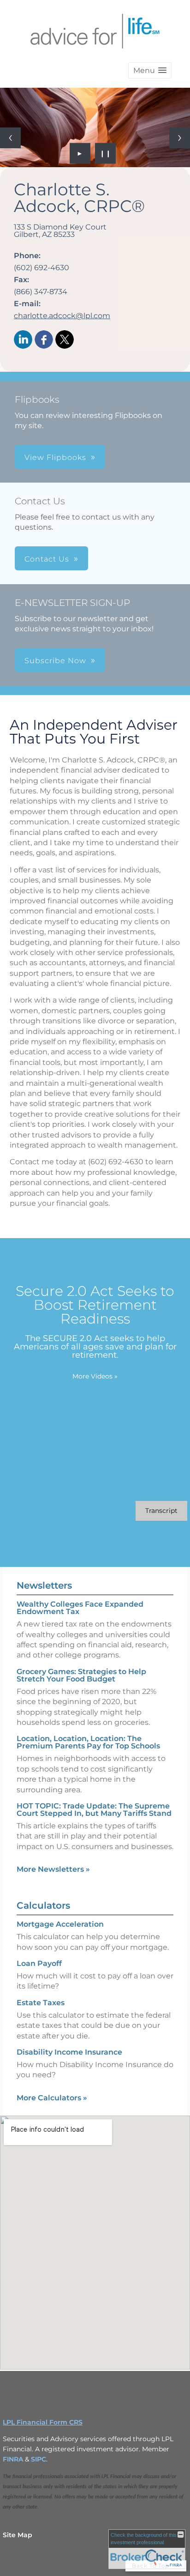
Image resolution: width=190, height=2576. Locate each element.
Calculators (43, 1905)
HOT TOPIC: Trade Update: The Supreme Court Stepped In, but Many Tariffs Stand (94, 1810)
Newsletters (44, 1585)
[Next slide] (180, 138)
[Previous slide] (10, 138)
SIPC (39, 2459)
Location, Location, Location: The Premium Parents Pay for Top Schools (88, 1742)
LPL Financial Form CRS (43, 2422)
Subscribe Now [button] (55, 661)
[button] (150, 70)
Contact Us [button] (47, 559)
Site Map (18, 2535)
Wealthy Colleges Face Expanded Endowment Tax (80, 1608)
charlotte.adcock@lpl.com (62, 316)
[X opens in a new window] (65, 340)
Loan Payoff (39, 1963)
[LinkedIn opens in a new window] (23, 340)
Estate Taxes (41, 2003)
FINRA (14, 2459)
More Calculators (52, 2098)
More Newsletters (53, 1869)
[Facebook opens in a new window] (44, 340)
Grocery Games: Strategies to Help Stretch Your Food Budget (81, 1675)
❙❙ (106, 153)
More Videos (95, 1376)
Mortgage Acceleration (60, 1924)
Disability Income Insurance (69, 2052)
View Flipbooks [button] (55, 457)
